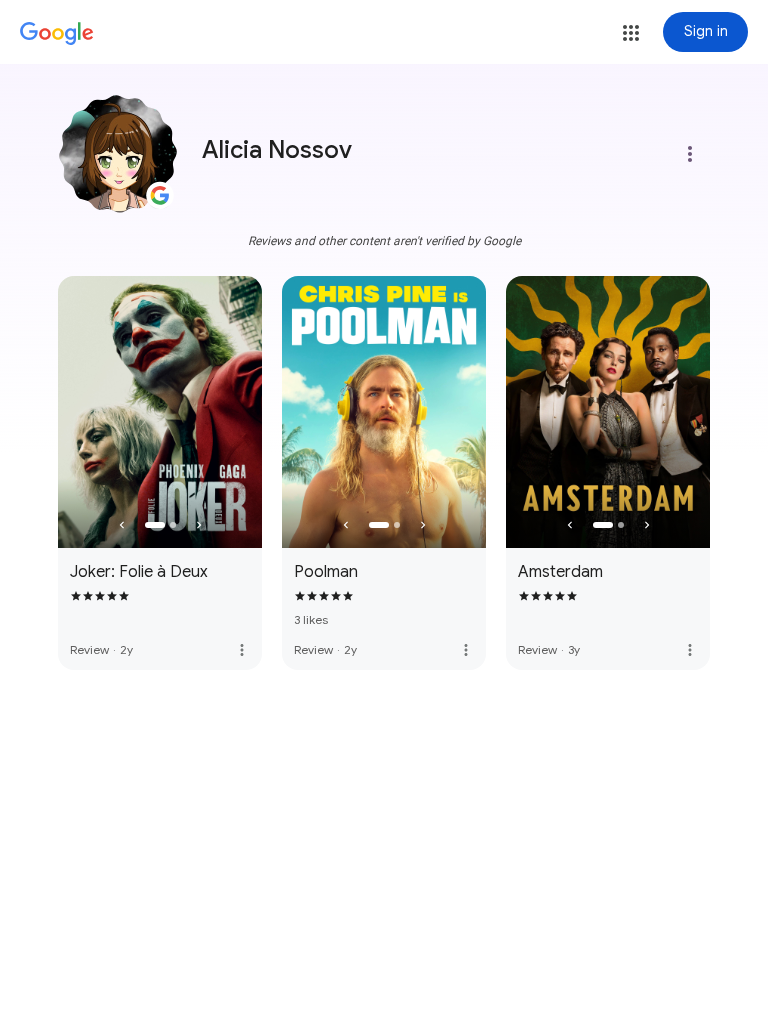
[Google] (57, 34)
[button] (631, 33)
